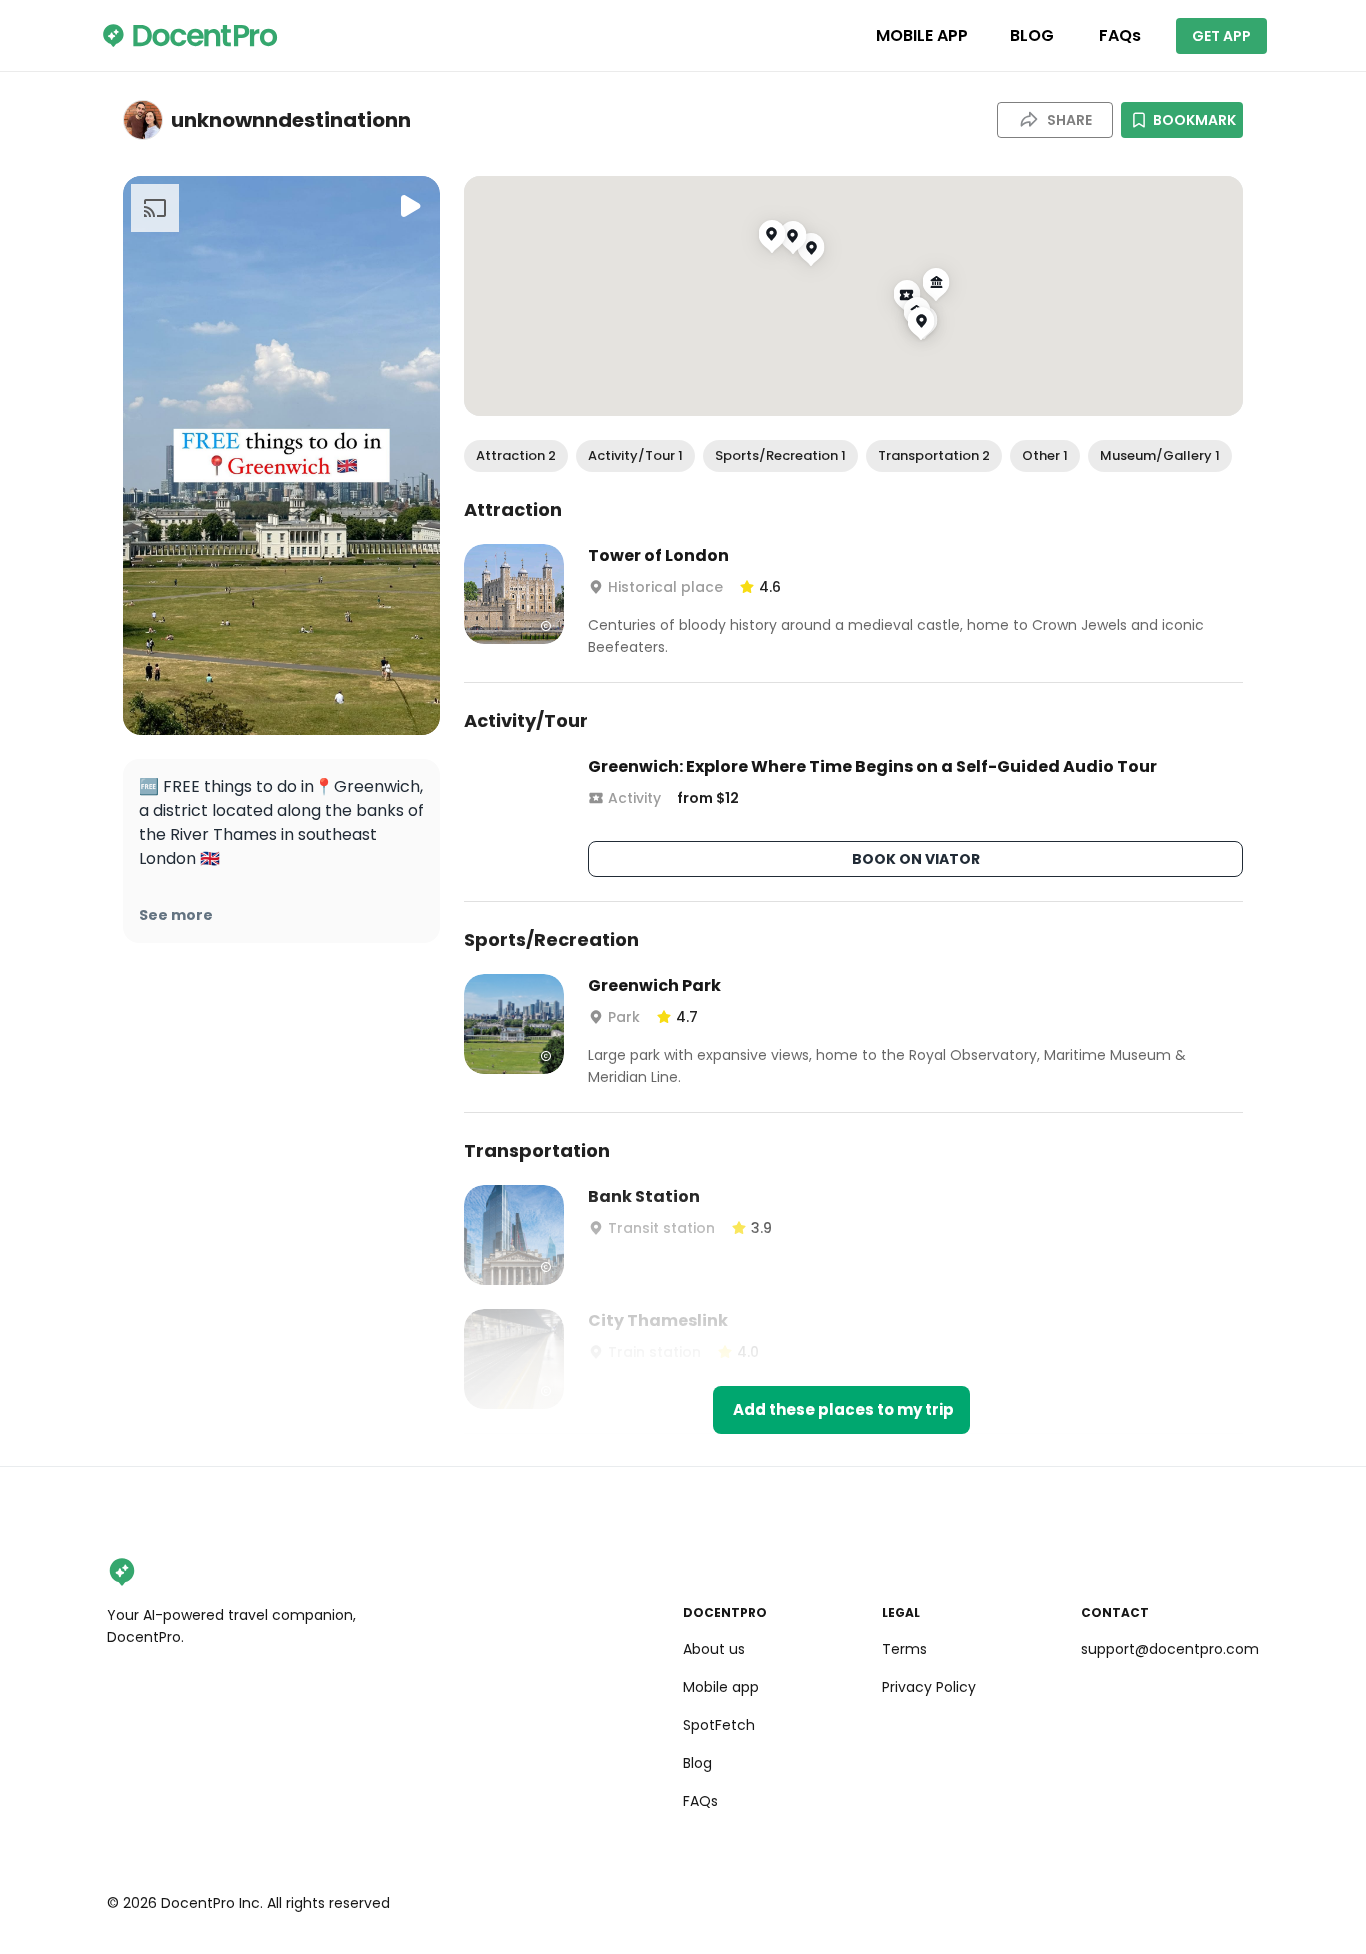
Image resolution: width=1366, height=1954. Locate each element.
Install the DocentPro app (683, 1140)
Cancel (683, 1184)
